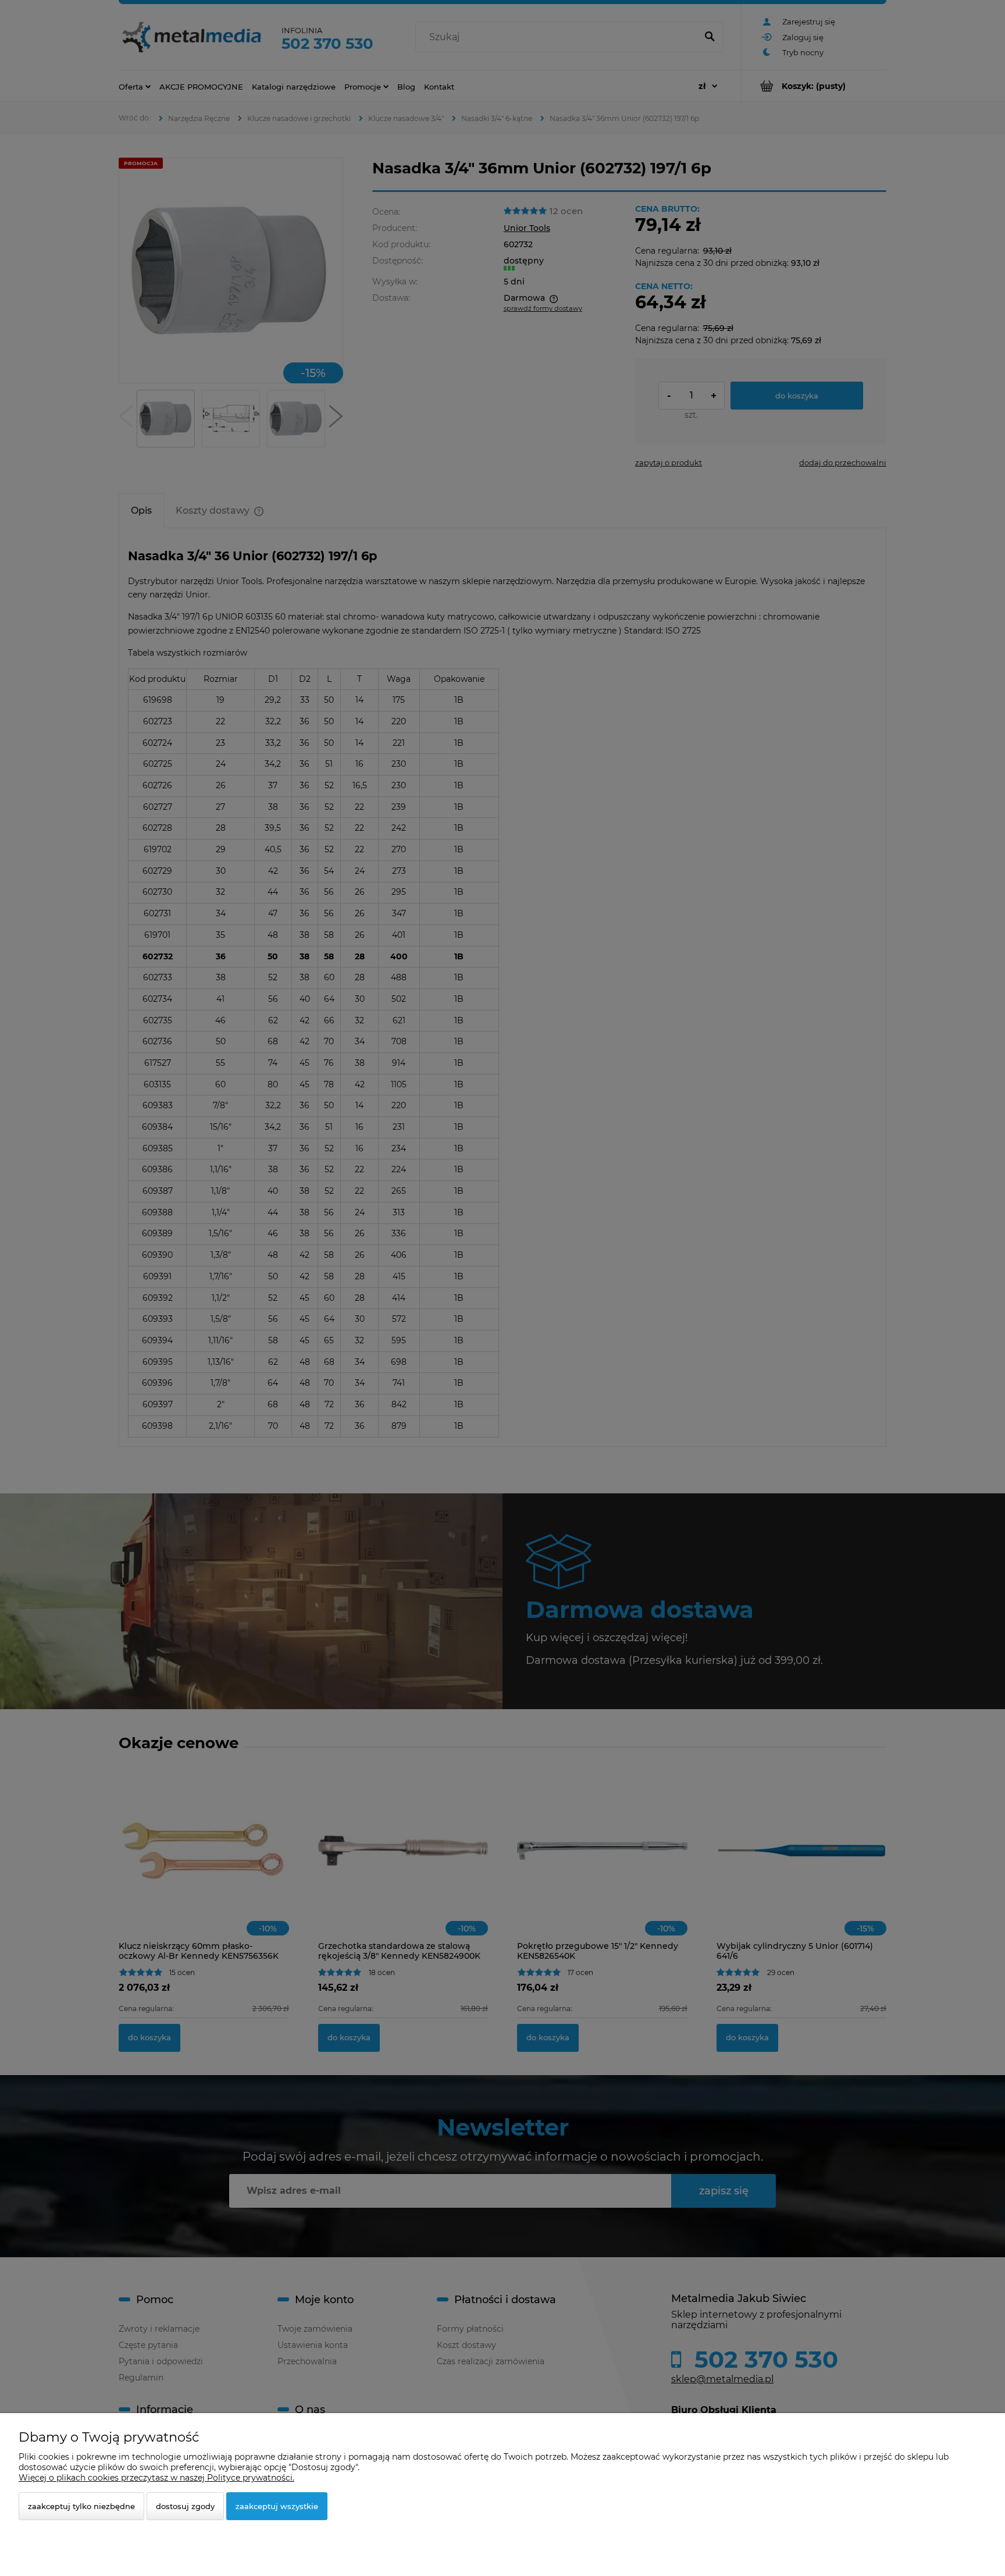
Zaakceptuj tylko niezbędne (81, 2506)
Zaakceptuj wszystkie (277, 2506)
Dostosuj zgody (185, 2506)
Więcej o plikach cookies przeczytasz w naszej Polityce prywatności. (156, 2478)
